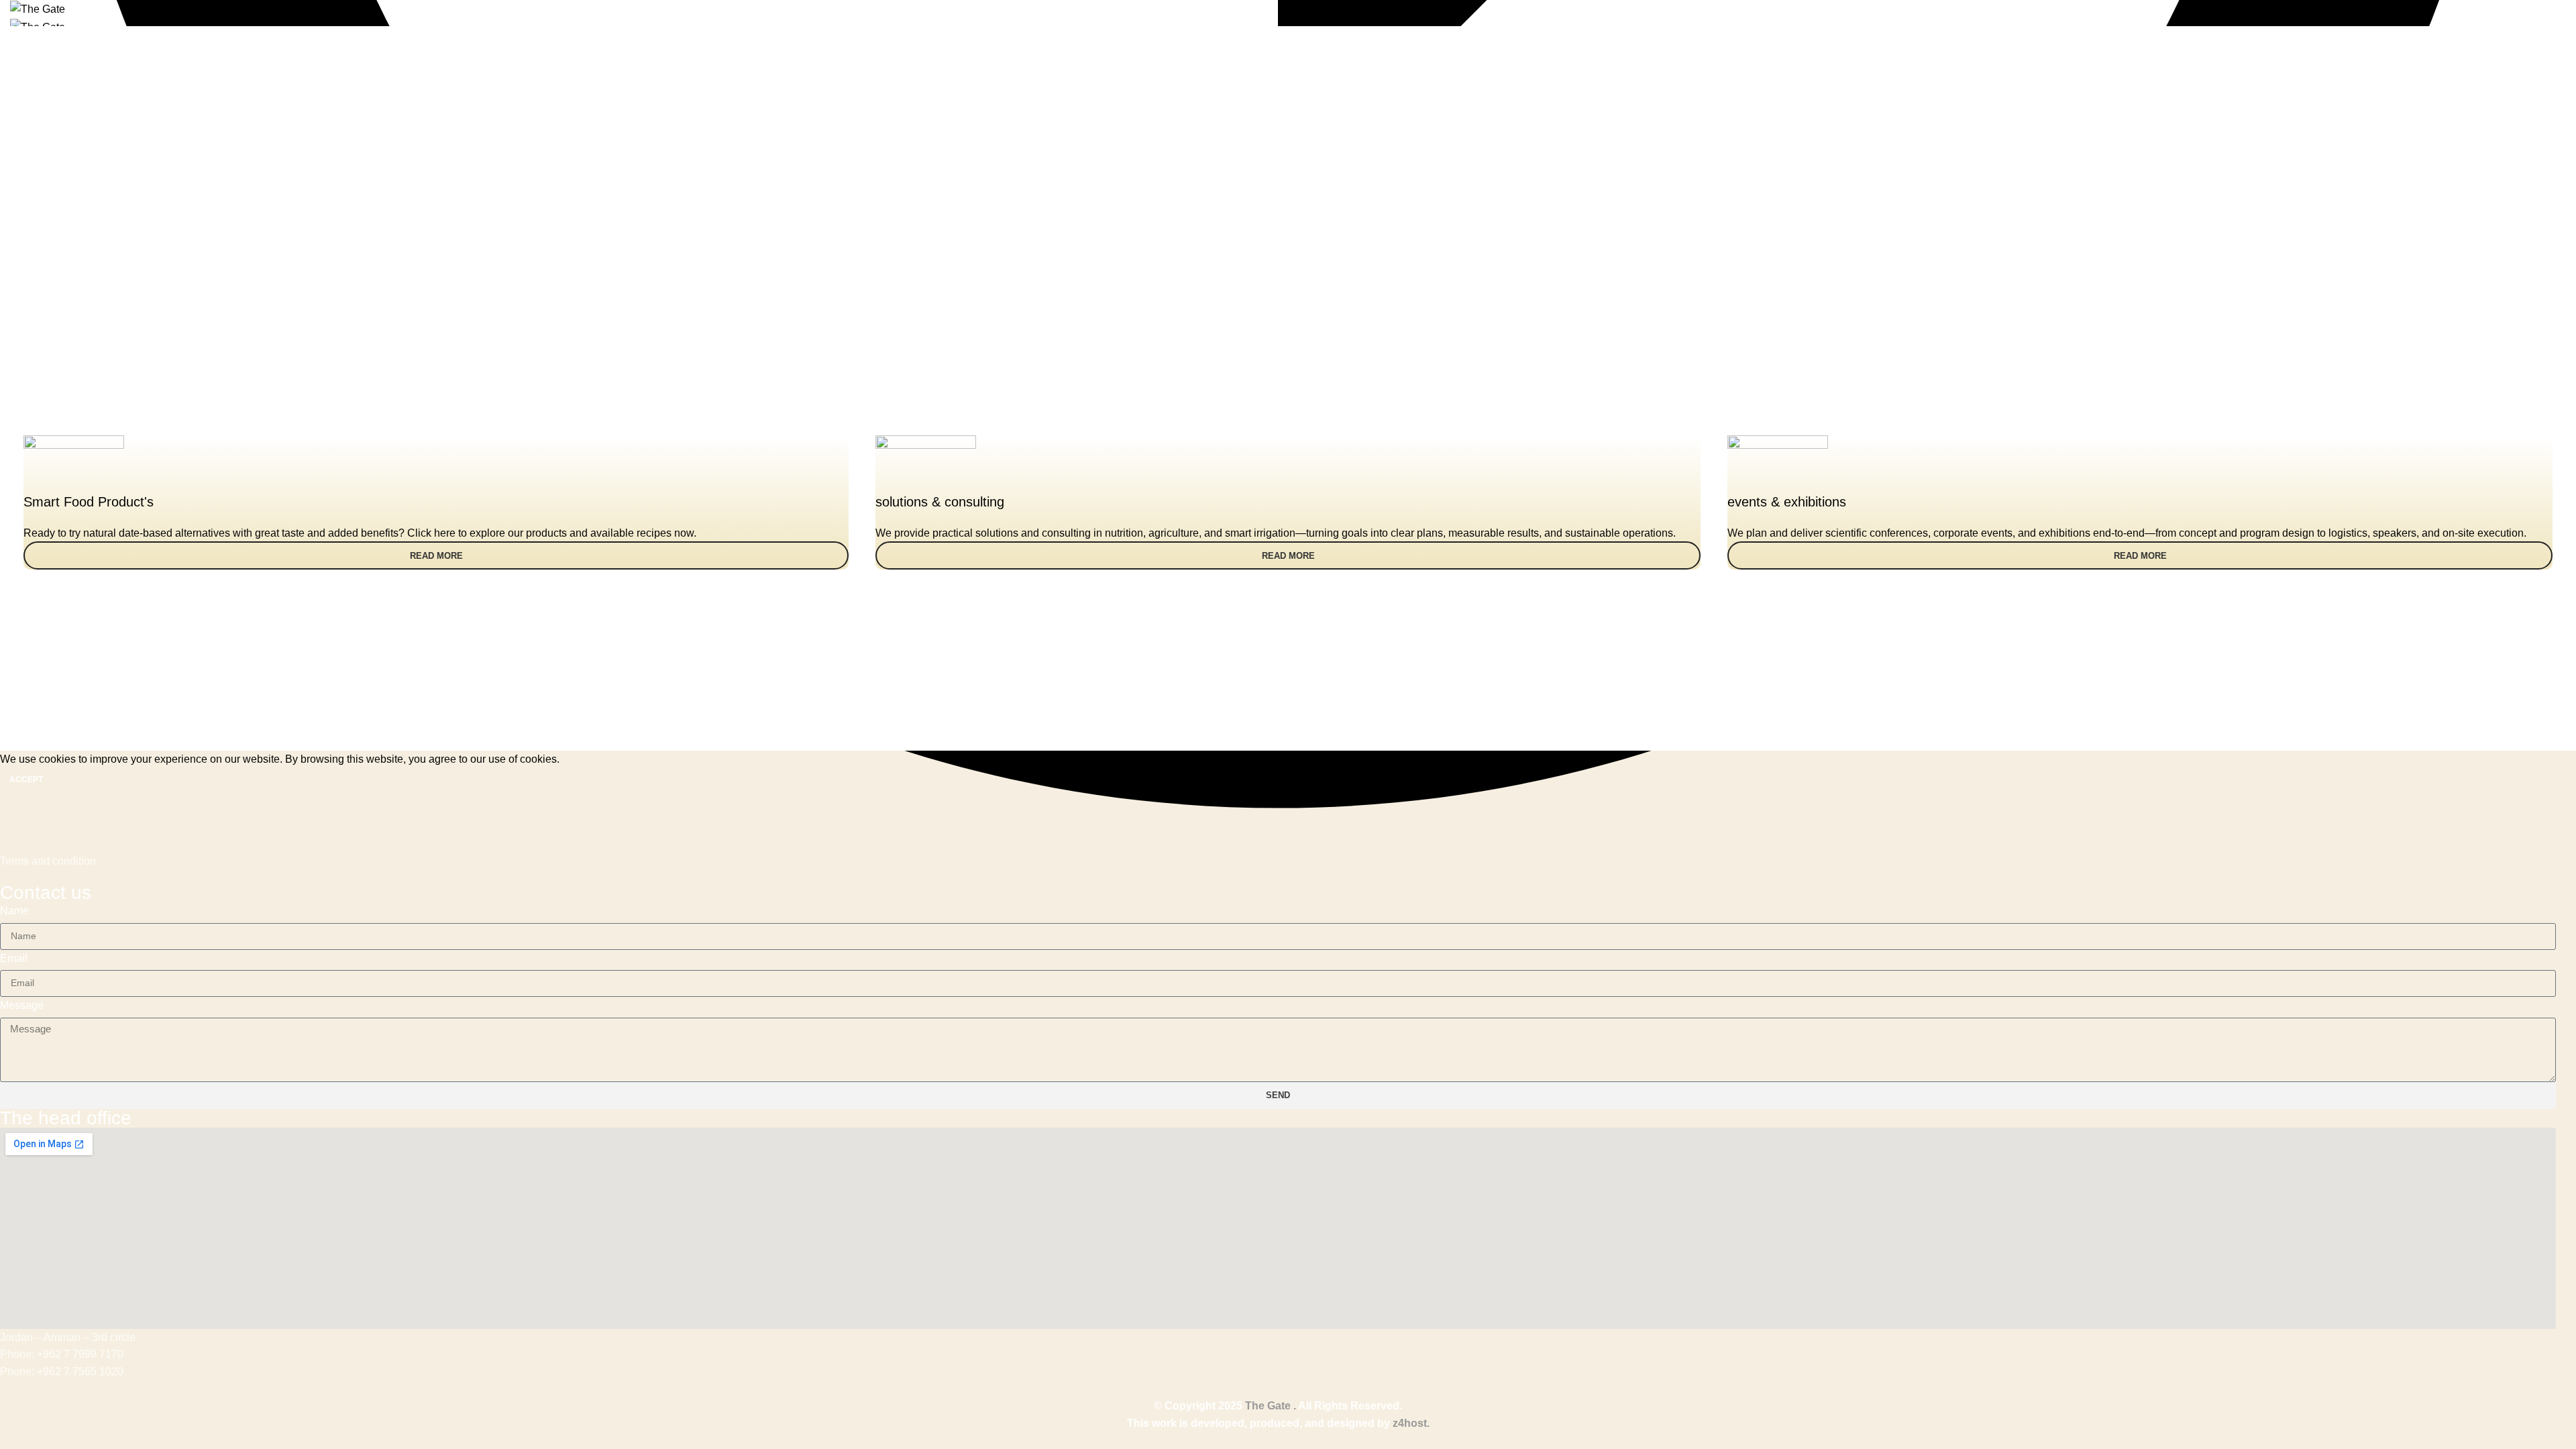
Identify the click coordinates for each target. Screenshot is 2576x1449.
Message (22, 1005)
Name (14, 911)
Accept (26, 780)
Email (14, 958)
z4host (1410, 1423)
